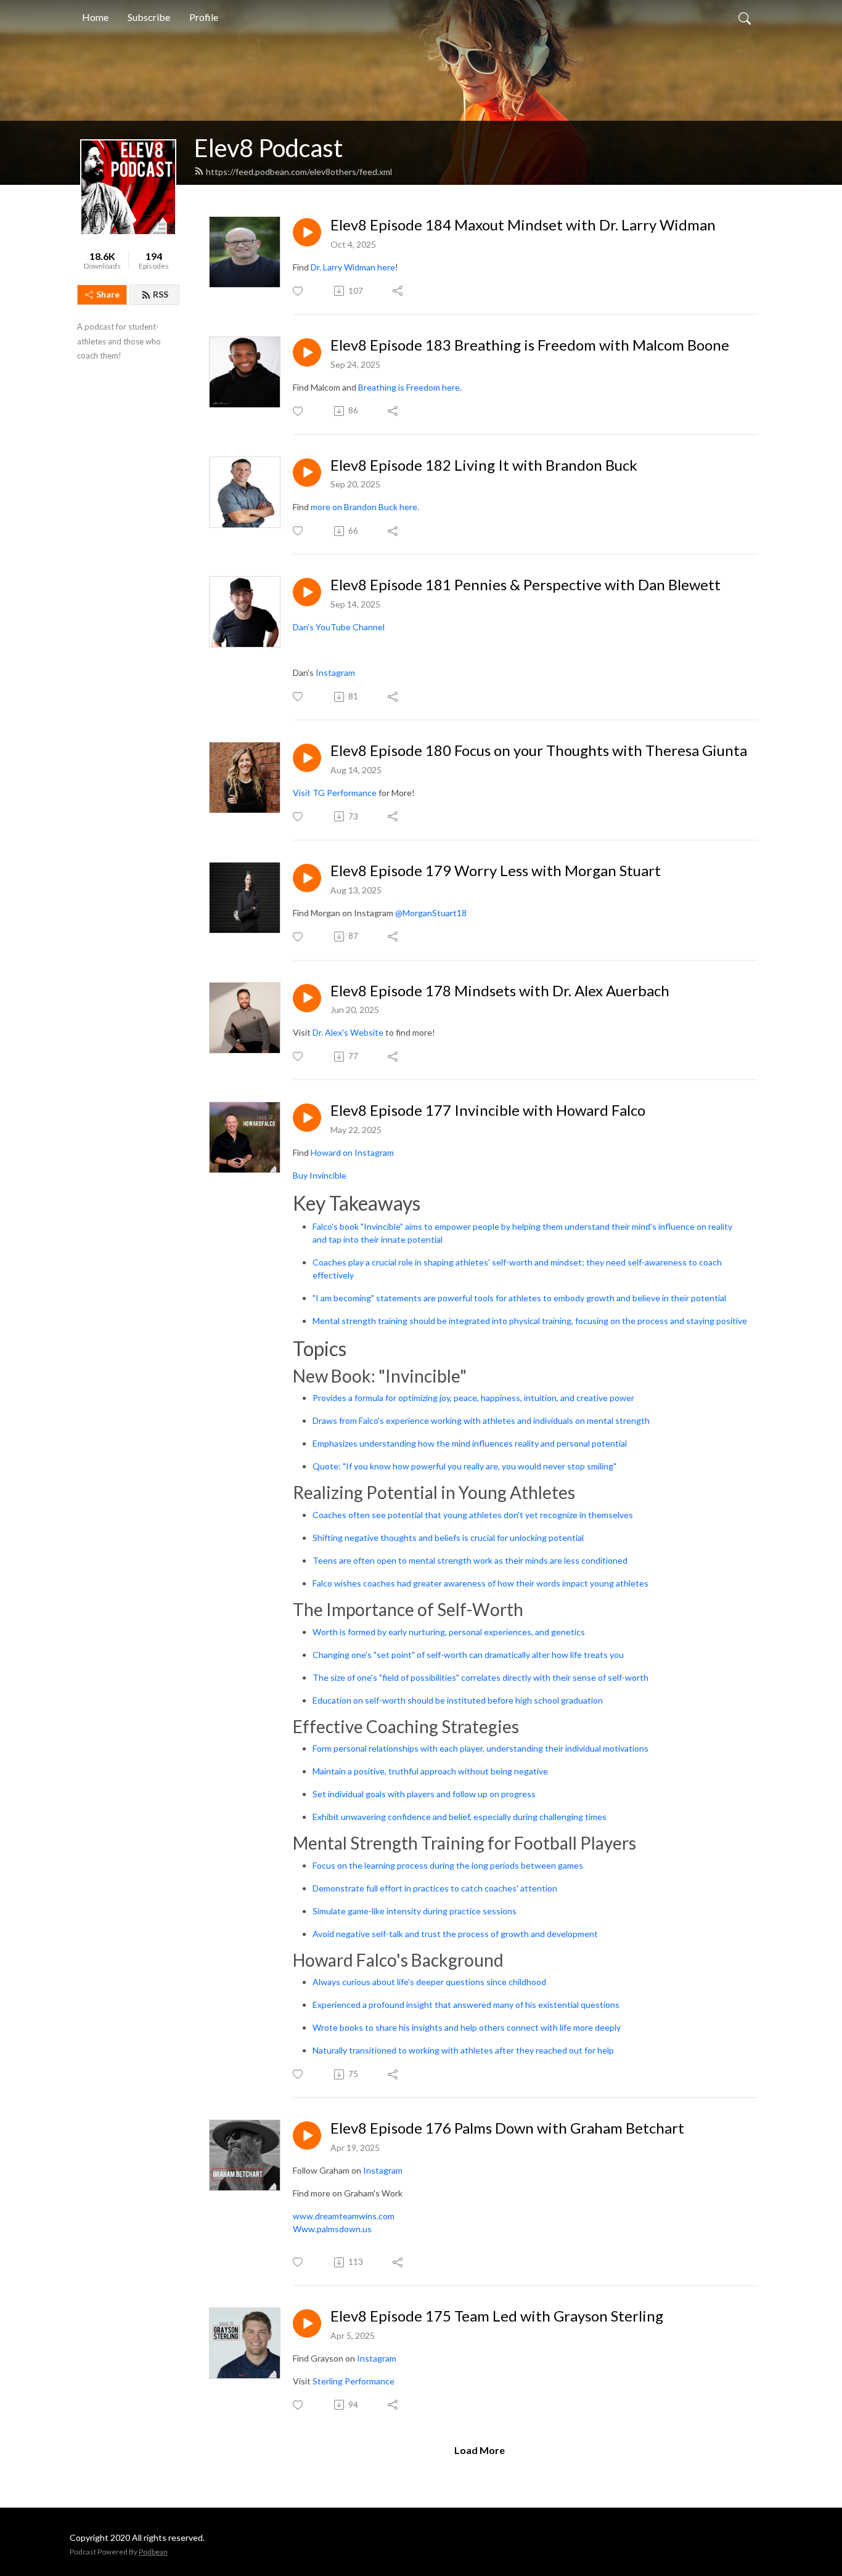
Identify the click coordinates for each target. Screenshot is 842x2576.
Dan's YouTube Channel (340, 627)
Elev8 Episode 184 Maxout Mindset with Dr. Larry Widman (523, 225)
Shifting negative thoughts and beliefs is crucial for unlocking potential (448, 1538)
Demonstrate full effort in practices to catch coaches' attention (435, 1888)
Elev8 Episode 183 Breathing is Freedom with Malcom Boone (530, 345)
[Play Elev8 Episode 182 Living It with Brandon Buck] (307, 473)
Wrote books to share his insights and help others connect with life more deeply (467, 2027)
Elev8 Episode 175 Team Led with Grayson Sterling (497, 2316)
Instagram (335, 672)
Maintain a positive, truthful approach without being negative (430, 1771)
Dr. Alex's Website (348, 1032)
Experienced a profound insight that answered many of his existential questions (466, 2005)
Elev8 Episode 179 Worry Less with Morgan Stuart (496, 871)
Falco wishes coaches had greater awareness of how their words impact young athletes (480, 1583)
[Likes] (299, 291)
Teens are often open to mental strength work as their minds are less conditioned (470, 1560)
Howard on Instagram (352, 1152)
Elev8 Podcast (268, 148)
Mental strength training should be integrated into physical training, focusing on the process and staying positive (530, 1321)
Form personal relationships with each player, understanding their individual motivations (480, 1748)
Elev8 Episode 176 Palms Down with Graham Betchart (507, 2128)
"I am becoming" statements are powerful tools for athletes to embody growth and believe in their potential (519, 1298)
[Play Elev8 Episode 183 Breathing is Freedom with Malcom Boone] (307, 352)
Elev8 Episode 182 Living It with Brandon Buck (484, 465)
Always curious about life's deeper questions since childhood (429, 1982)
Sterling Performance (354, 2381)
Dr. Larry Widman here (353, 267)
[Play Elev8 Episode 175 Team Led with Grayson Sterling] (307, 2323)
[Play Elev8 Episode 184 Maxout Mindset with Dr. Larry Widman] (307, 232)
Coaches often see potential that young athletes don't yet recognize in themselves (473, 1515)
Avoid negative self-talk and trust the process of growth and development (455, 1934)
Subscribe (149, 17)
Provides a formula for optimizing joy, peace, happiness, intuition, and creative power (473, 1398)
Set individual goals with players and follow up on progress (424, 1794)
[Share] (399, 291)
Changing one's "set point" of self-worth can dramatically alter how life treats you (468, 1655)
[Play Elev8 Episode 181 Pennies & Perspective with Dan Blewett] (307, 592)
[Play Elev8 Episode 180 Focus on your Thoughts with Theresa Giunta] (307, 758)
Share (108, 294)
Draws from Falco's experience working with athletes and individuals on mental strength (481, 1420)
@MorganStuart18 (432, 913)
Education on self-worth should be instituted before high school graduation (458, 1700)
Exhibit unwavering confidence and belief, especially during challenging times (460, 1817)
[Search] (745, 17)
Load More (480, 2450)
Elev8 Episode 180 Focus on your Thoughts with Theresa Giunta (539, 750)
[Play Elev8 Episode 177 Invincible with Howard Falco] (307, 1118)
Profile (204, 17)
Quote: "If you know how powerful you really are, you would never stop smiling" (464, 1466)
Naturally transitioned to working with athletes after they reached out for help (463, 2050)
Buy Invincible (321, 1175)
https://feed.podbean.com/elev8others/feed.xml (299, 172)
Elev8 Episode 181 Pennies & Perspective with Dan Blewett (525, 585)
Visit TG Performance (335, 793)
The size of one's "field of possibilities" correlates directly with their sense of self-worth (480, 1677)
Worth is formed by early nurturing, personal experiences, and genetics (449, 1632)
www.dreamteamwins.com (344, 2216)
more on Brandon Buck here (364, 507)
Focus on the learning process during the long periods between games (448, 1865)
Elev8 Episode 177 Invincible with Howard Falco (488, 1110)
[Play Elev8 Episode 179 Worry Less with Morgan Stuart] (307, 878)
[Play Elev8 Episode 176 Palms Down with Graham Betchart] (307, 2135)
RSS (161, 294)
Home (95, 17)
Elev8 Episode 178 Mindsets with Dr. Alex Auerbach (500, 991)
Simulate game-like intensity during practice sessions (415, 1911)
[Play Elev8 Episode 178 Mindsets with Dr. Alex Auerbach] (307, 998)
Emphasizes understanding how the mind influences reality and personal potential (470, 1443)
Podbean (153, 2552)
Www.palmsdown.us (332, 2229)
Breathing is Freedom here (409, 387)
